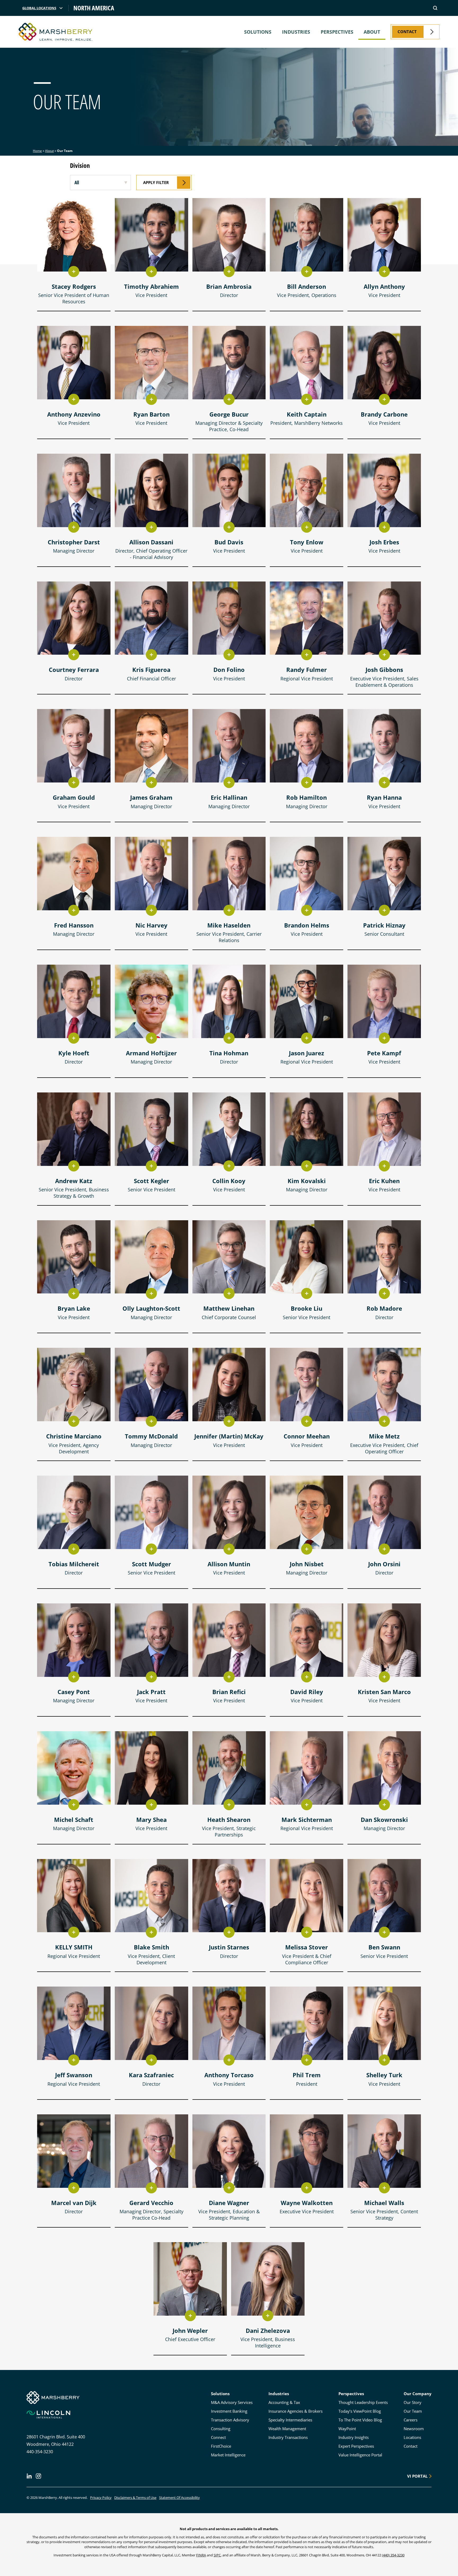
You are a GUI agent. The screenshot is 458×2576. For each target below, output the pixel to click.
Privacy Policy (101, 2498)
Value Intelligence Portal (360, 2455)
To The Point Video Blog (360, 2420)
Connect (218, 2437)
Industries (296, 32)
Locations (412, 2437)
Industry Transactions (288, 2437)
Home (37, 151)
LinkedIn (29, 2476)
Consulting (221, 2429)
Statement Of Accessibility (179, 2498)
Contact (411, 2446)
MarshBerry (56, 32)
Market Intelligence (228, 2455)
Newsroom (414, 2429)
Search (435, 8)
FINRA (201, 2555)
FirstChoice (221, 2446)
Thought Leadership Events (363, 2402)
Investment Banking (229, 2411)
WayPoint (347, 2429)
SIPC (217, 2555)
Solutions (258, 32)
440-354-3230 (40, 2452)
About (372, 32)
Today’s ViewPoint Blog (360, 2411)
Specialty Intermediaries (290, 2420)
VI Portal (417, 2476)
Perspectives (337, 32)
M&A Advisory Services (232, 2402)
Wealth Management (287, 2429)
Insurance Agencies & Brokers (296, 2411)
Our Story (413, 2402)
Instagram (38, 2476)
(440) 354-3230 (393, 2555)
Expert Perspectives (356, 2446)
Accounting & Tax (284, 2402)
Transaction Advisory (230, 2420)
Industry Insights (354, 2437)
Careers (411, 2420)
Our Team (413, 2411)
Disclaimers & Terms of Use (135, 2498)
